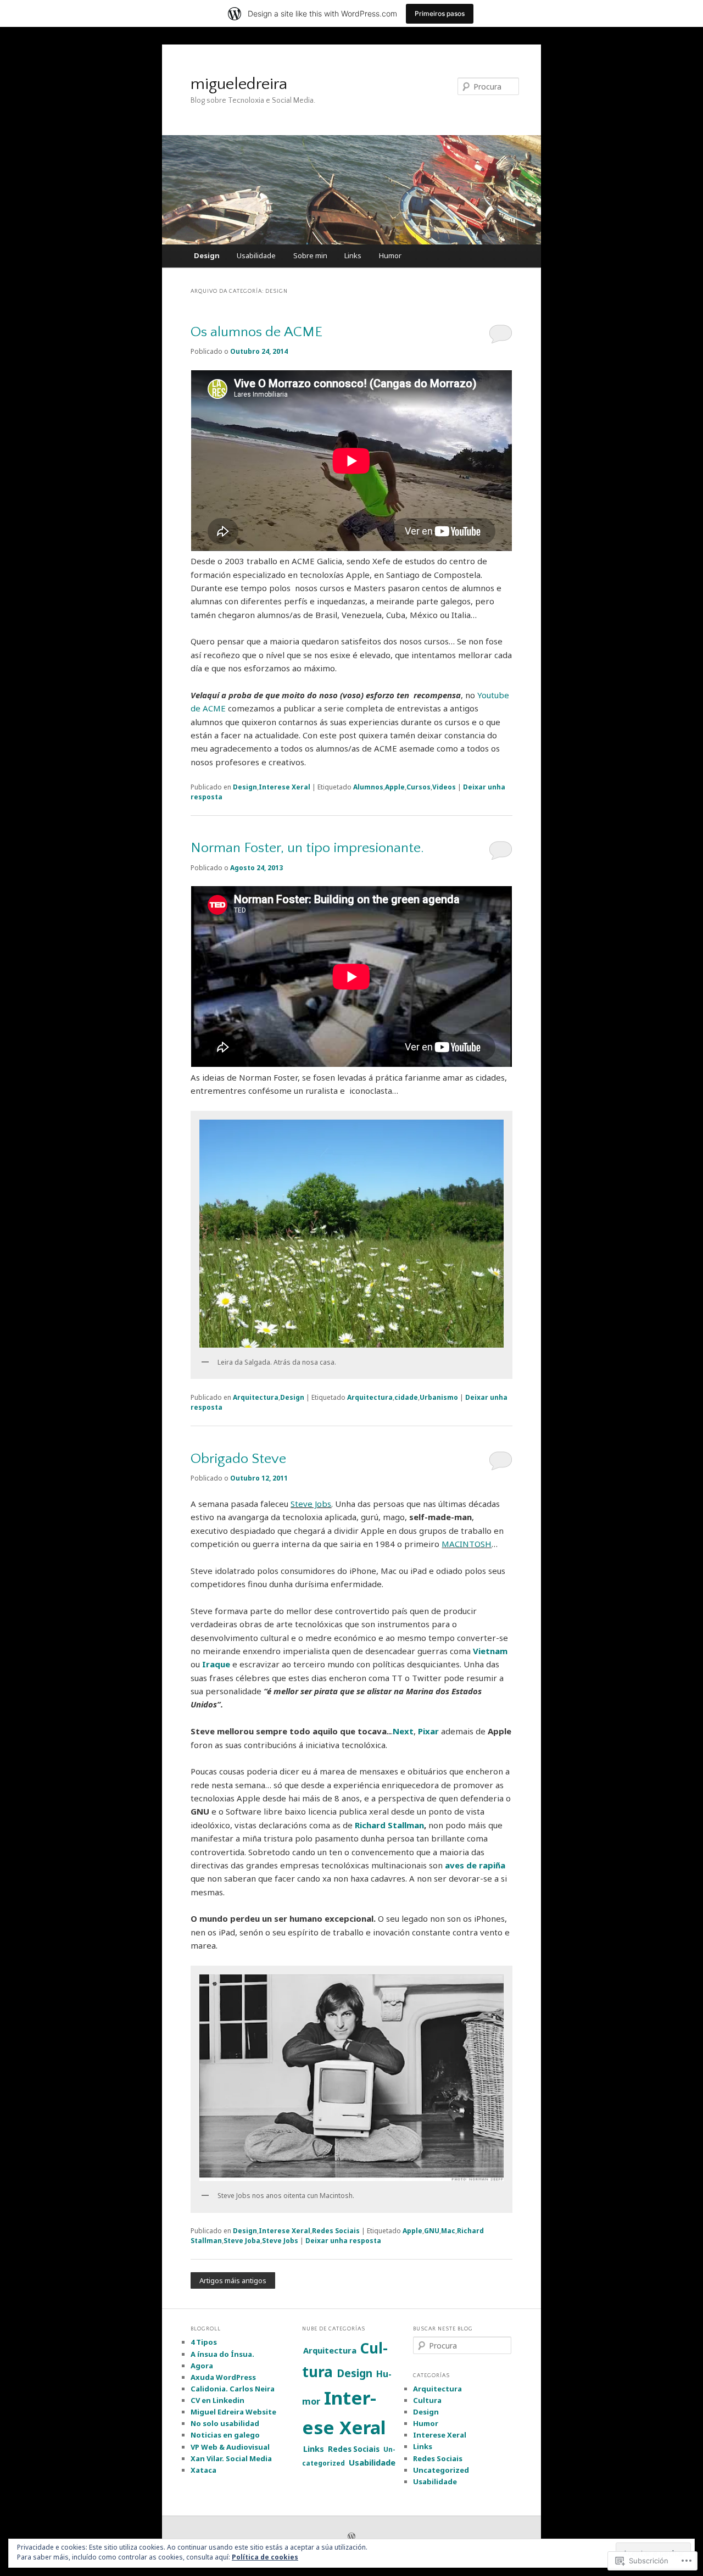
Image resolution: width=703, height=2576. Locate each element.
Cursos (419, 787)
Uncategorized (441, 2470)
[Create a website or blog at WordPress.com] (351, 2537)
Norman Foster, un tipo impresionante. (307, 848)
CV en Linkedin (217, 2400)
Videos (444, 787)
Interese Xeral (284, 787)
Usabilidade (256, 255)
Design (207, 255)
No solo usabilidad (225, 2423)
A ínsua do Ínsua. (222, 2354)
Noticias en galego (225, 2435)
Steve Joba (242, 2241)
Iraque (216, 1664)
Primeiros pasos (440, 13)
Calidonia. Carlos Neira (233, 2389)
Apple (395, 787)
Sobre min (310, 255)
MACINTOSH (467, 1544)
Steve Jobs (311, 1504)
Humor (390, 255)
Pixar (428, 1731)
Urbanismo (439, 1397)
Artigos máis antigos (233, 2280)
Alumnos (368, 787)
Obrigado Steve (238, 1459)
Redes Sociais (336, 2231)
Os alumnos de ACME (256, 332)
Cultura (427, 2400)
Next (403, 1731)
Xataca (203, 2470)
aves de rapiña (475, 1865)
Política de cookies (265, 2557)
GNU (432, 2231)
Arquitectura (256, 1397)
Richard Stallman (389, 1825)
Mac (448, 2231)
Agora (202, 2366)
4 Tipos (204, 2342)
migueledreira (239, 84)
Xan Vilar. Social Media (231, 2458)
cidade (406, 1397)
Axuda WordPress (223, 2377)
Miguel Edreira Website (233, 2412)
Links (353, 255)
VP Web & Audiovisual (230, 2447)
